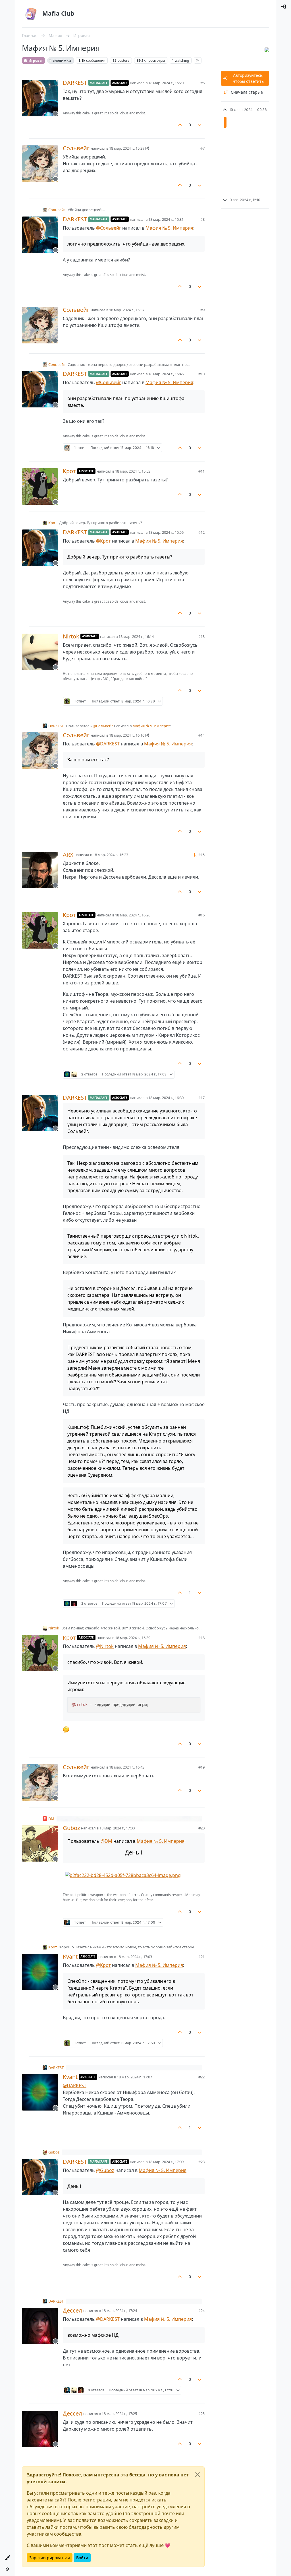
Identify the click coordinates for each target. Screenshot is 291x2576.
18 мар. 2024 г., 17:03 (134, 1957)
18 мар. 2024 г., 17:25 (119, 2414)
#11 (201, 471)
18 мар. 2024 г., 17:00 (117, 1828)
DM (51, 1819)
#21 (201, 1957)
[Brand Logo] (31, 14)
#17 (201, 1098)
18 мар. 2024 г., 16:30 (166, 1098)
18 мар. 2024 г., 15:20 (166, 83)
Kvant (70, 1957)
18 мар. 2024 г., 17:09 (166, 2162)
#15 (201, 855)
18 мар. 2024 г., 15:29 (127, 148)
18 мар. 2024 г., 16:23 (111, 855)
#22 (201, 2077)
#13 (201, 636)
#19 (201, 1767)
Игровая (36, 60)
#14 (201, 735)
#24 (201, 2311)
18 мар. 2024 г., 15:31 (166, 219)
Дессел (72, 2311)
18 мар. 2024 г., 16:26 (133, 915)
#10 (201, 374)
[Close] (198, 2475)
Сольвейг (76, 148)
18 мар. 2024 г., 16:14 (136, 636)
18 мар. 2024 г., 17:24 (119, 2311)
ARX (68, 855)
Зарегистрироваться (50, 2558)
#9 (202, 310)
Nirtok (71, 636)
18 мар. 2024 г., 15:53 (133, 471)
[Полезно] (180, 125)
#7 (202, 148)
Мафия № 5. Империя (169, 228)
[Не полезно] (200, 125)
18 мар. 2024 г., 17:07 (134, 2077)
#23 (201, 2162)
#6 (202, 83)
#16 (201, 915)
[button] (7, 2558)
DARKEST (75, 83)
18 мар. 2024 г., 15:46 (166, 374)
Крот (69, 471)
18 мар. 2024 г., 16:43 (127, 1767)
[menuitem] (284, 7)
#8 (202, 219)
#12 (201, 532)
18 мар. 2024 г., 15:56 (166, 532)
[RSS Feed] (198, 60)
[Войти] (284, 7)
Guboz (71, 1828)
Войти (82, 2558)
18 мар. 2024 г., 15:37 (127, 310)
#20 (201, 1828)
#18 (201, 1638)
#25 (201, 2414)
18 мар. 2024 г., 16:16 (127, 735)
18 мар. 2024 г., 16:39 (133, 1638)
